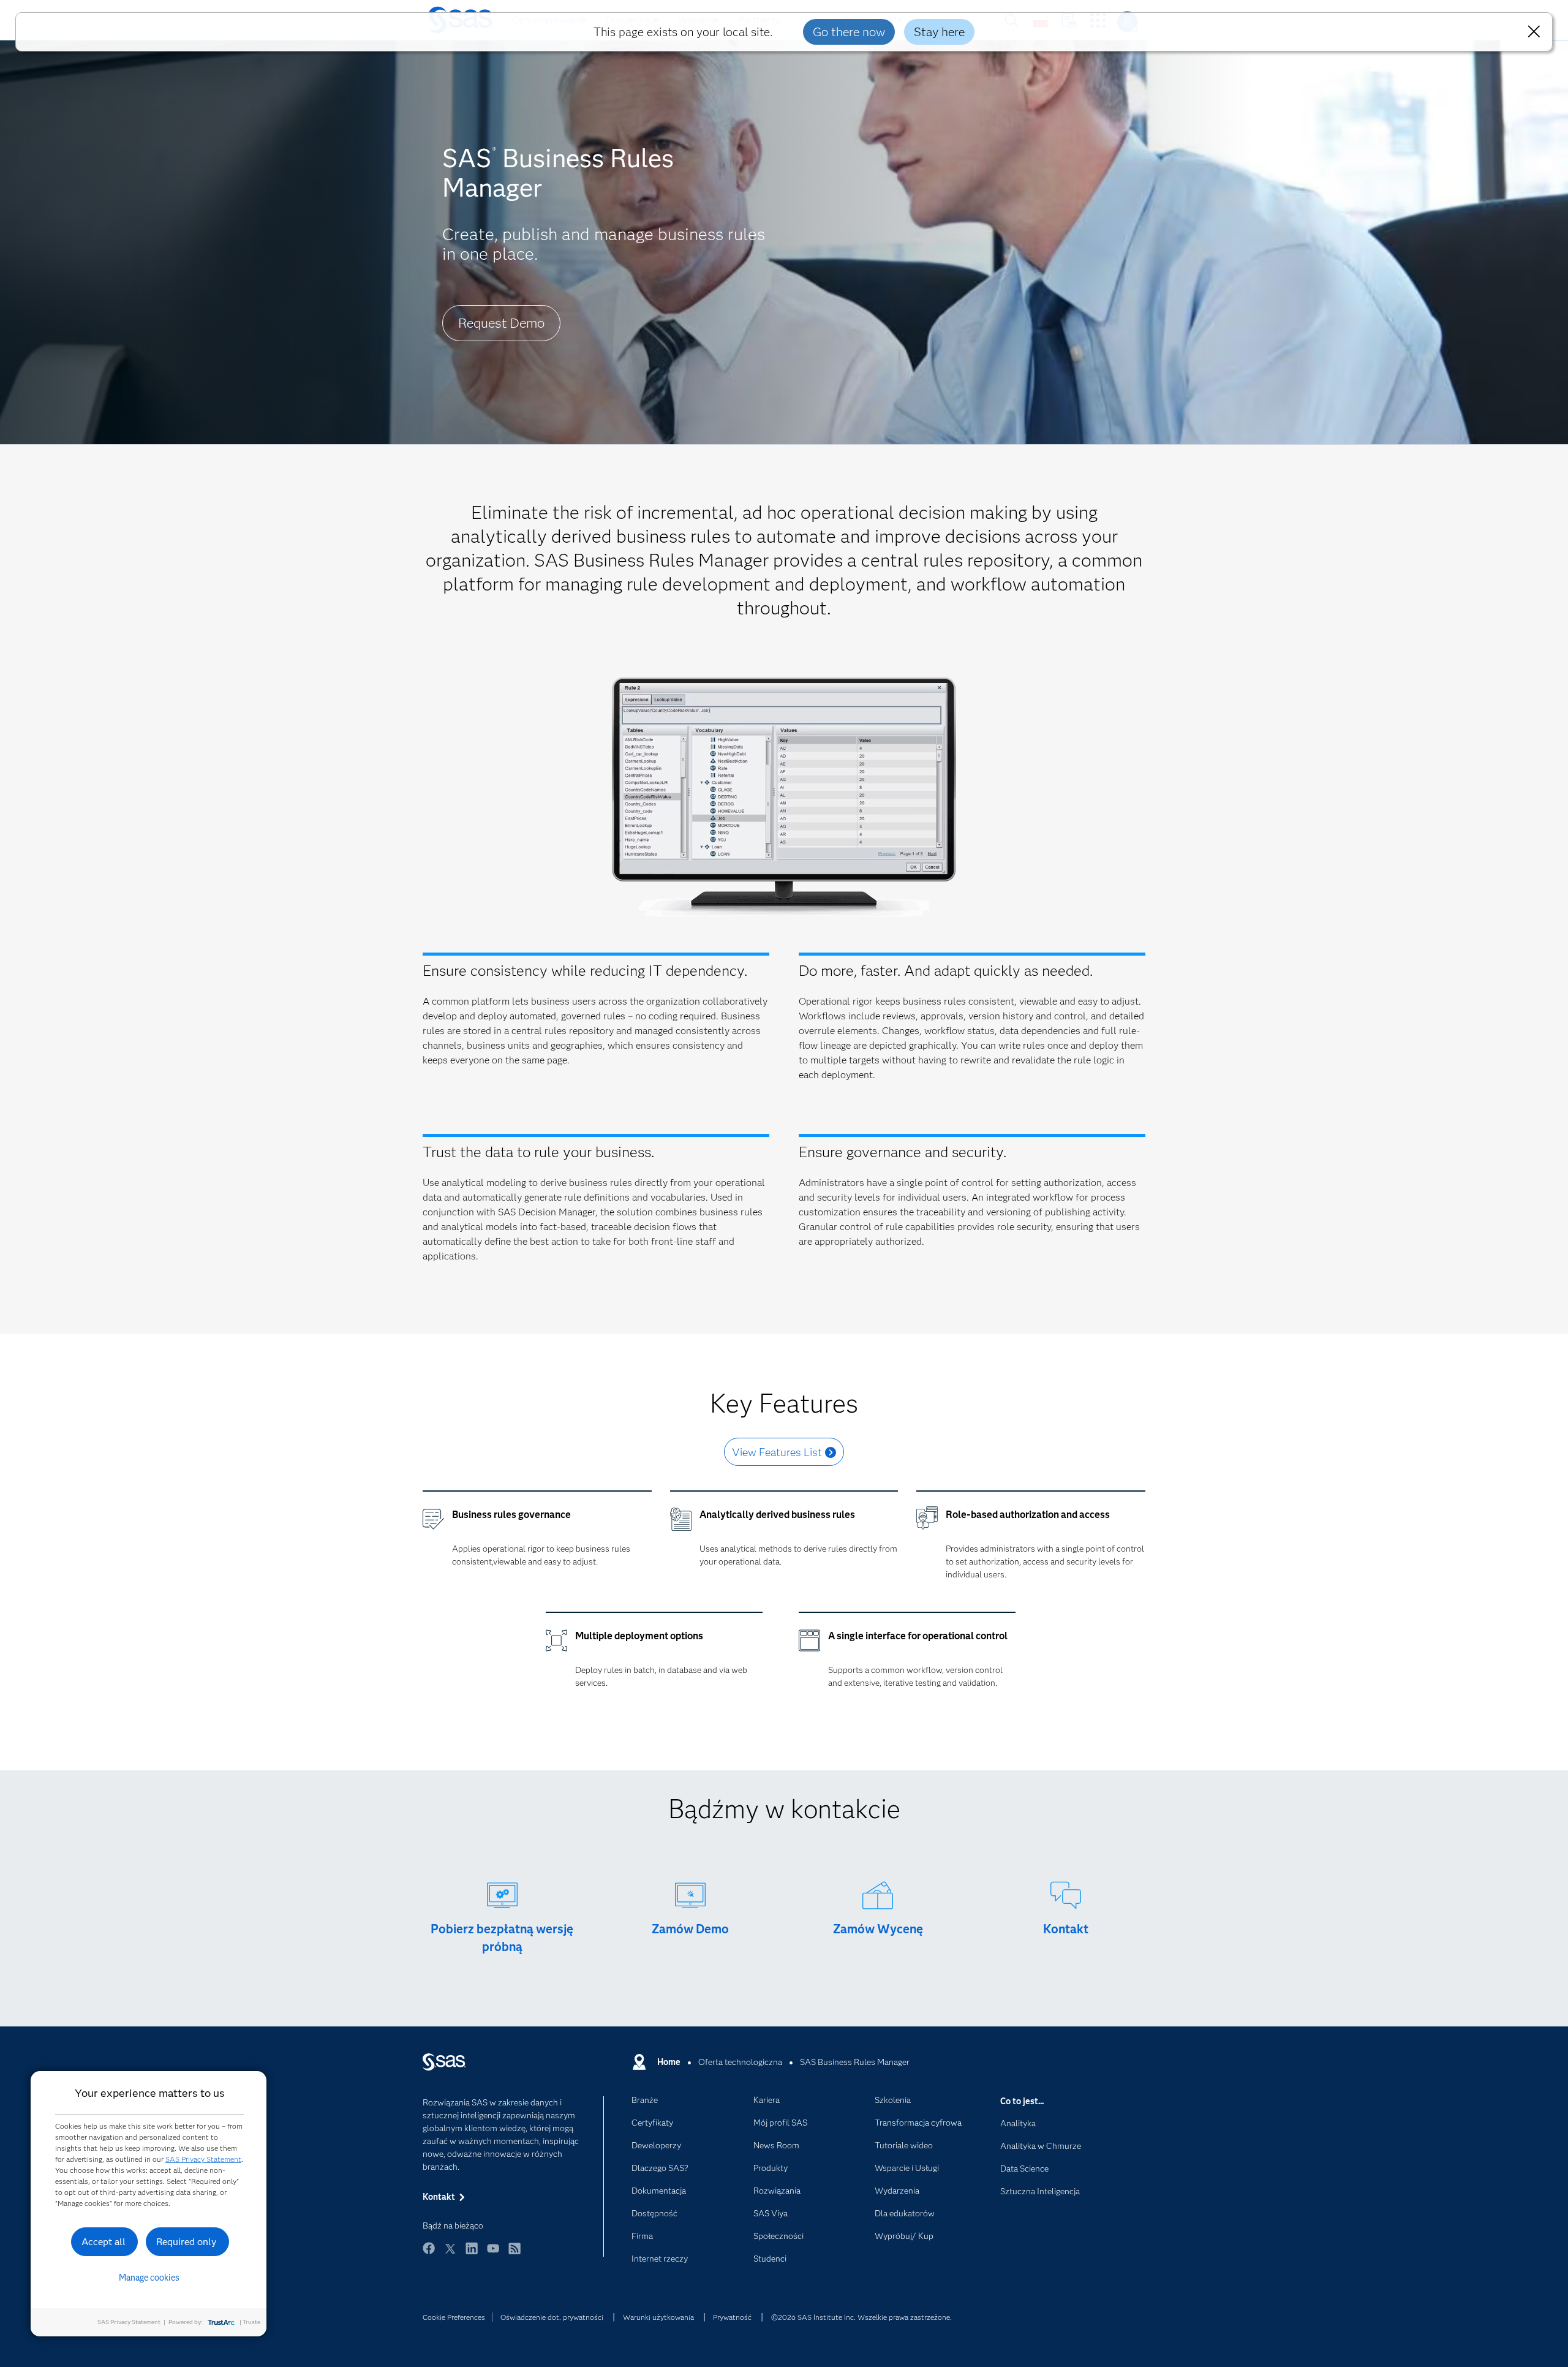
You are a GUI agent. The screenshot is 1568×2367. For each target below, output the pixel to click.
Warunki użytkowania (658, 2317)
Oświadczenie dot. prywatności (552, 2317)
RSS (514, 2254)
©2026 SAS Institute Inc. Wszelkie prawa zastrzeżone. (861, 2317)
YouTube (493, 2254)
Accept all (104, 2242)
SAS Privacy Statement (203, 2159)
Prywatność (732, 2317)
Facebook (429, 2254)
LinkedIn (472, 2254)
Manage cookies (149, 2278)
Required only (187, 2242)
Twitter (450, 2254)
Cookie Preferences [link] (454, 2317)
